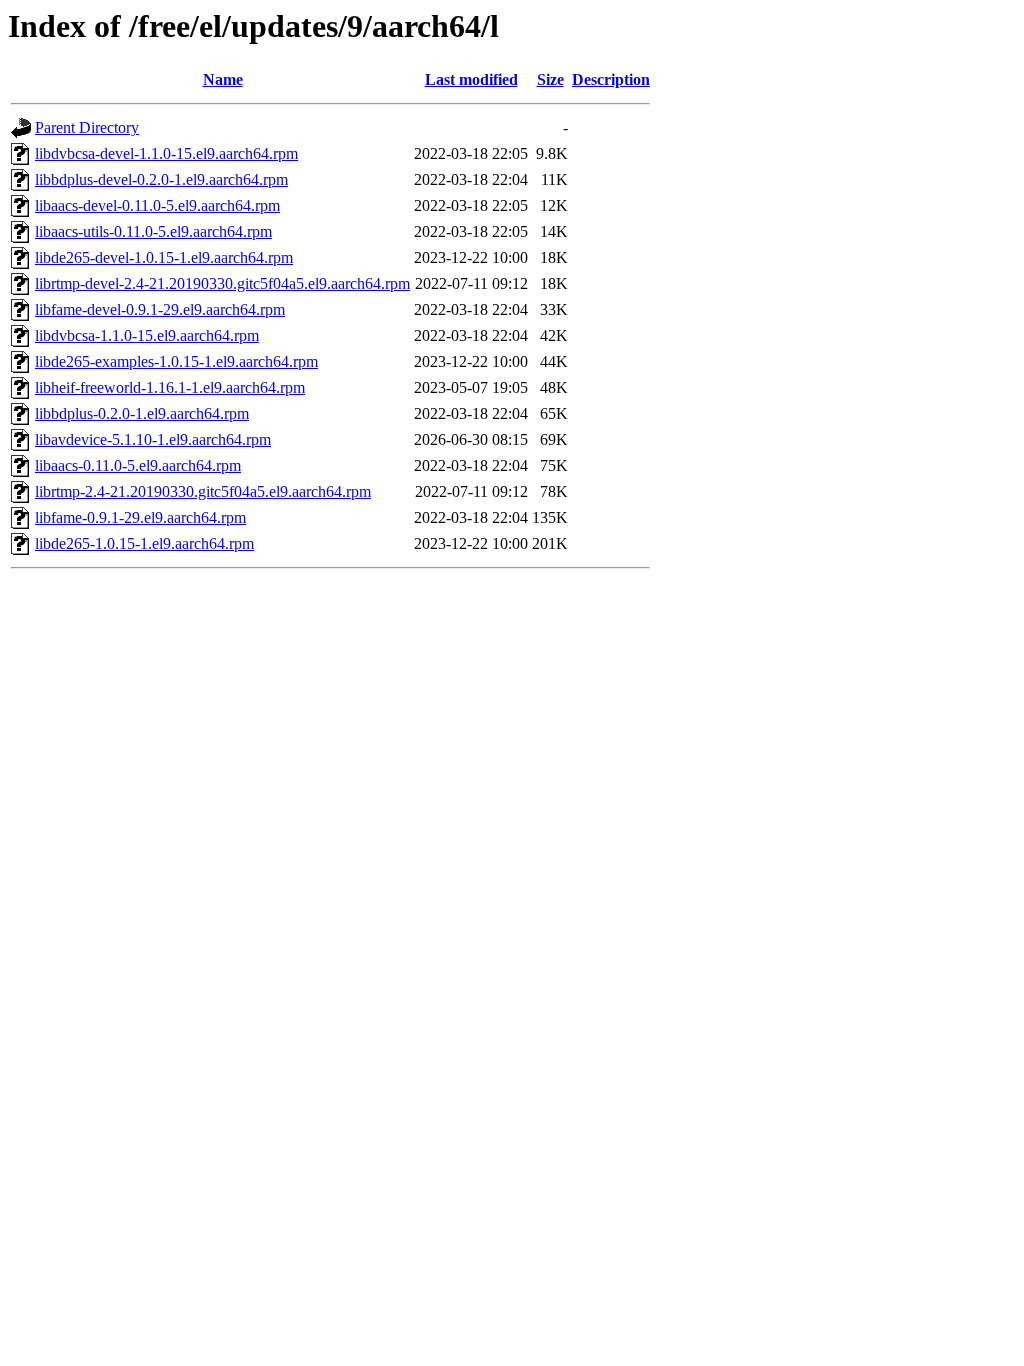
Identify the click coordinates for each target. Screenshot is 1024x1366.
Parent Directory (87, 127)
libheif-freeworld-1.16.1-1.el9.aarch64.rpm (170, 387)
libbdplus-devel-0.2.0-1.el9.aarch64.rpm (161, 179)
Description (611, 79)
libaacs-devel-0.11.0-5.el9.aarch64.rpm (157, 205)
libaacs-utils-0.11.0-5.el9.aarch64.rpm (153, 231)
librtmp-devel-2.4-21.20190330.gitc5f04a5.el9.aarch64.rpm (222, 283)
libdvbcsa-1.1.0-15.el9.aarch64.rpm (147, 335)
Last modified (471, 79)
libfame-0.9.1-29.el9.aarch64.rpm (140, 517)
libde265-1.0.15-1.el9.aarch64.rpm (144, 543)
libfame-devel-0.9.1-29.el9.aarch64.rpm (160, 309)
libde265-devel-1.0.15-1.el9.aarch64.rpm (164, 257)
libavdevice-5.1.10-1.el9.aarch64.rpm (153, 439)
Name (223, 79)
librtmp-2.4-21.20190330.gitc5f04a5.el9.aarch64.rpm (203, 491)
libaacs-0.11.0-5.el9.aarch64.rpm (138, 465)
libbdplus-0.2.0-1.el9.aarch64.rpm (142, 413)
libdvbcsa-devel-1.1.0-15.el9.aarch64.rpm (166, 153)
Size (550, 79)
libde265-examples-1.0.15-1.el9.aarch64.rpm (176, 361)
